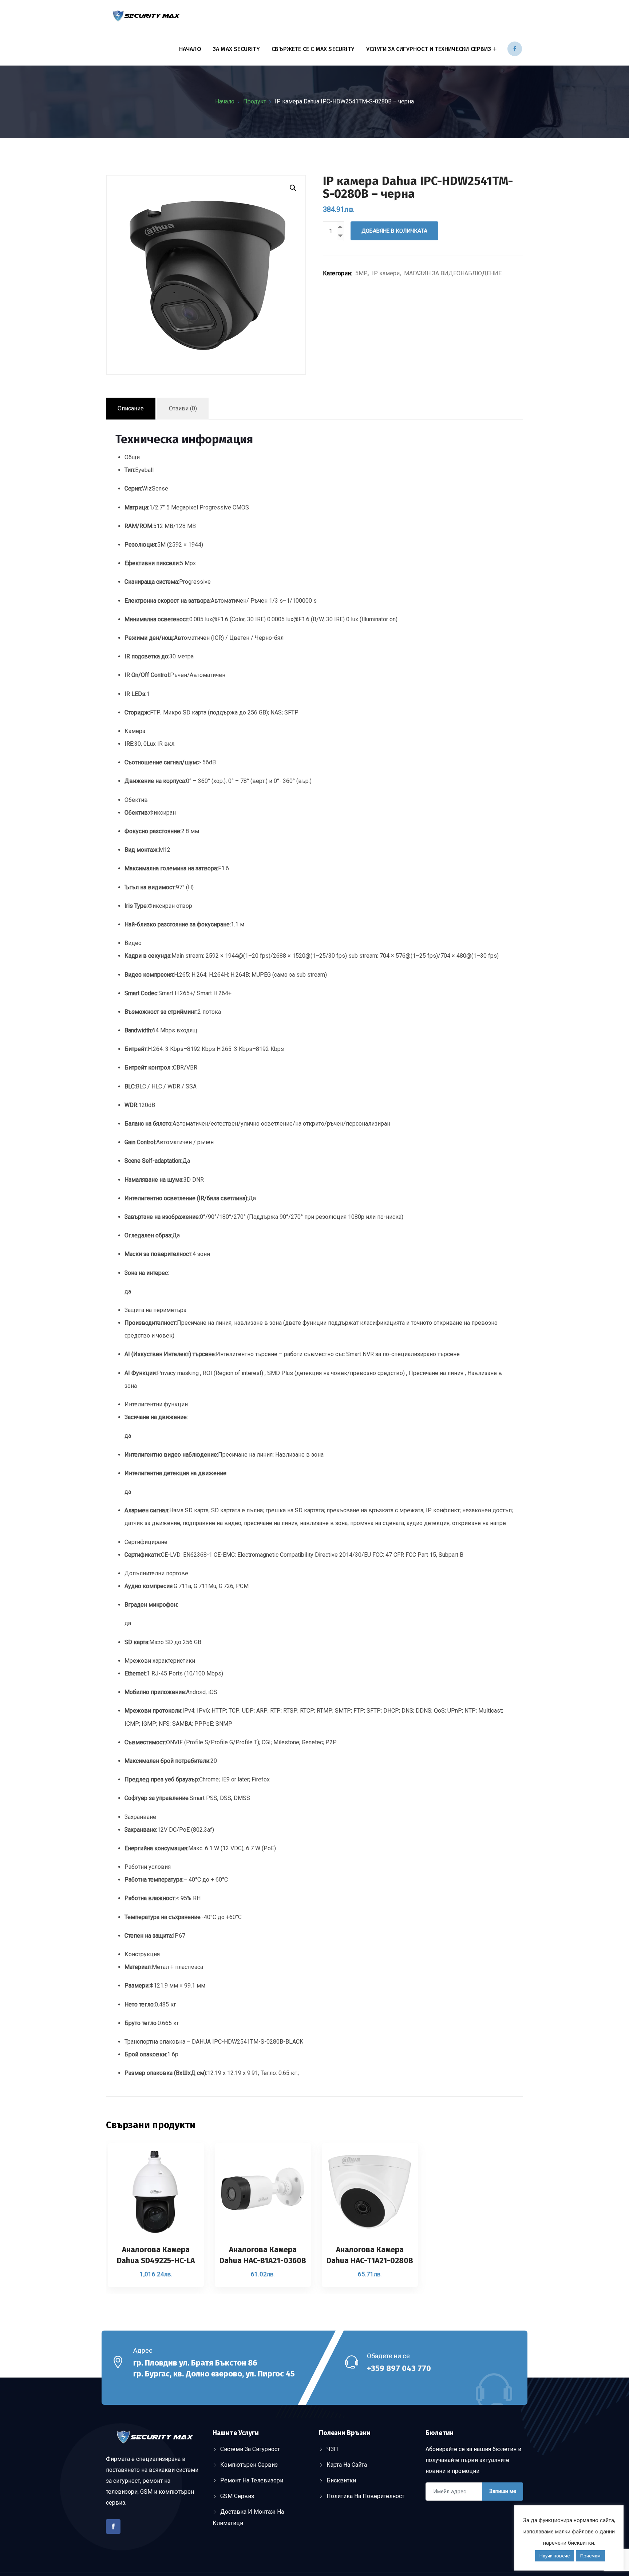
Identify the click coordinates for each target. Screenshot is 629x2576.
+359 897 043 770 (399, 2368)
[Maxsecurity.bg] (146, 17)
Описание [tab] (131, 408)
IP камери (386, 273)
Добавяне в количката (394, 231)
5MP (361, 273)
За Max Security (236, 49)
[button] (293, 188)
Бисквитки (341, 2480)
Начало (190, 49)
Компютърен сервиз (249, 2465)
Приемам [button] (590, 2556)
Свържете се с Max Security (313, 49)
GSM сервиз (237, 2496)
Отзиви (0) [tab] (183, 408)
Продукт (255, 101)
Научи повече (555, 2556)
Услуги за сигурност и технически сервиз (429, 49)
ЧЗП (332, 2449)
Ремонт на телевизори (252, 2480)
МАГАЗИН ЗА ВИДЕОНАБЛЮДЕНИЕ (453, 273)
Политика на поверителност (365, 2496)
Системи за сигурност (250, 2449)
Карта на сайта (347, 2465)
